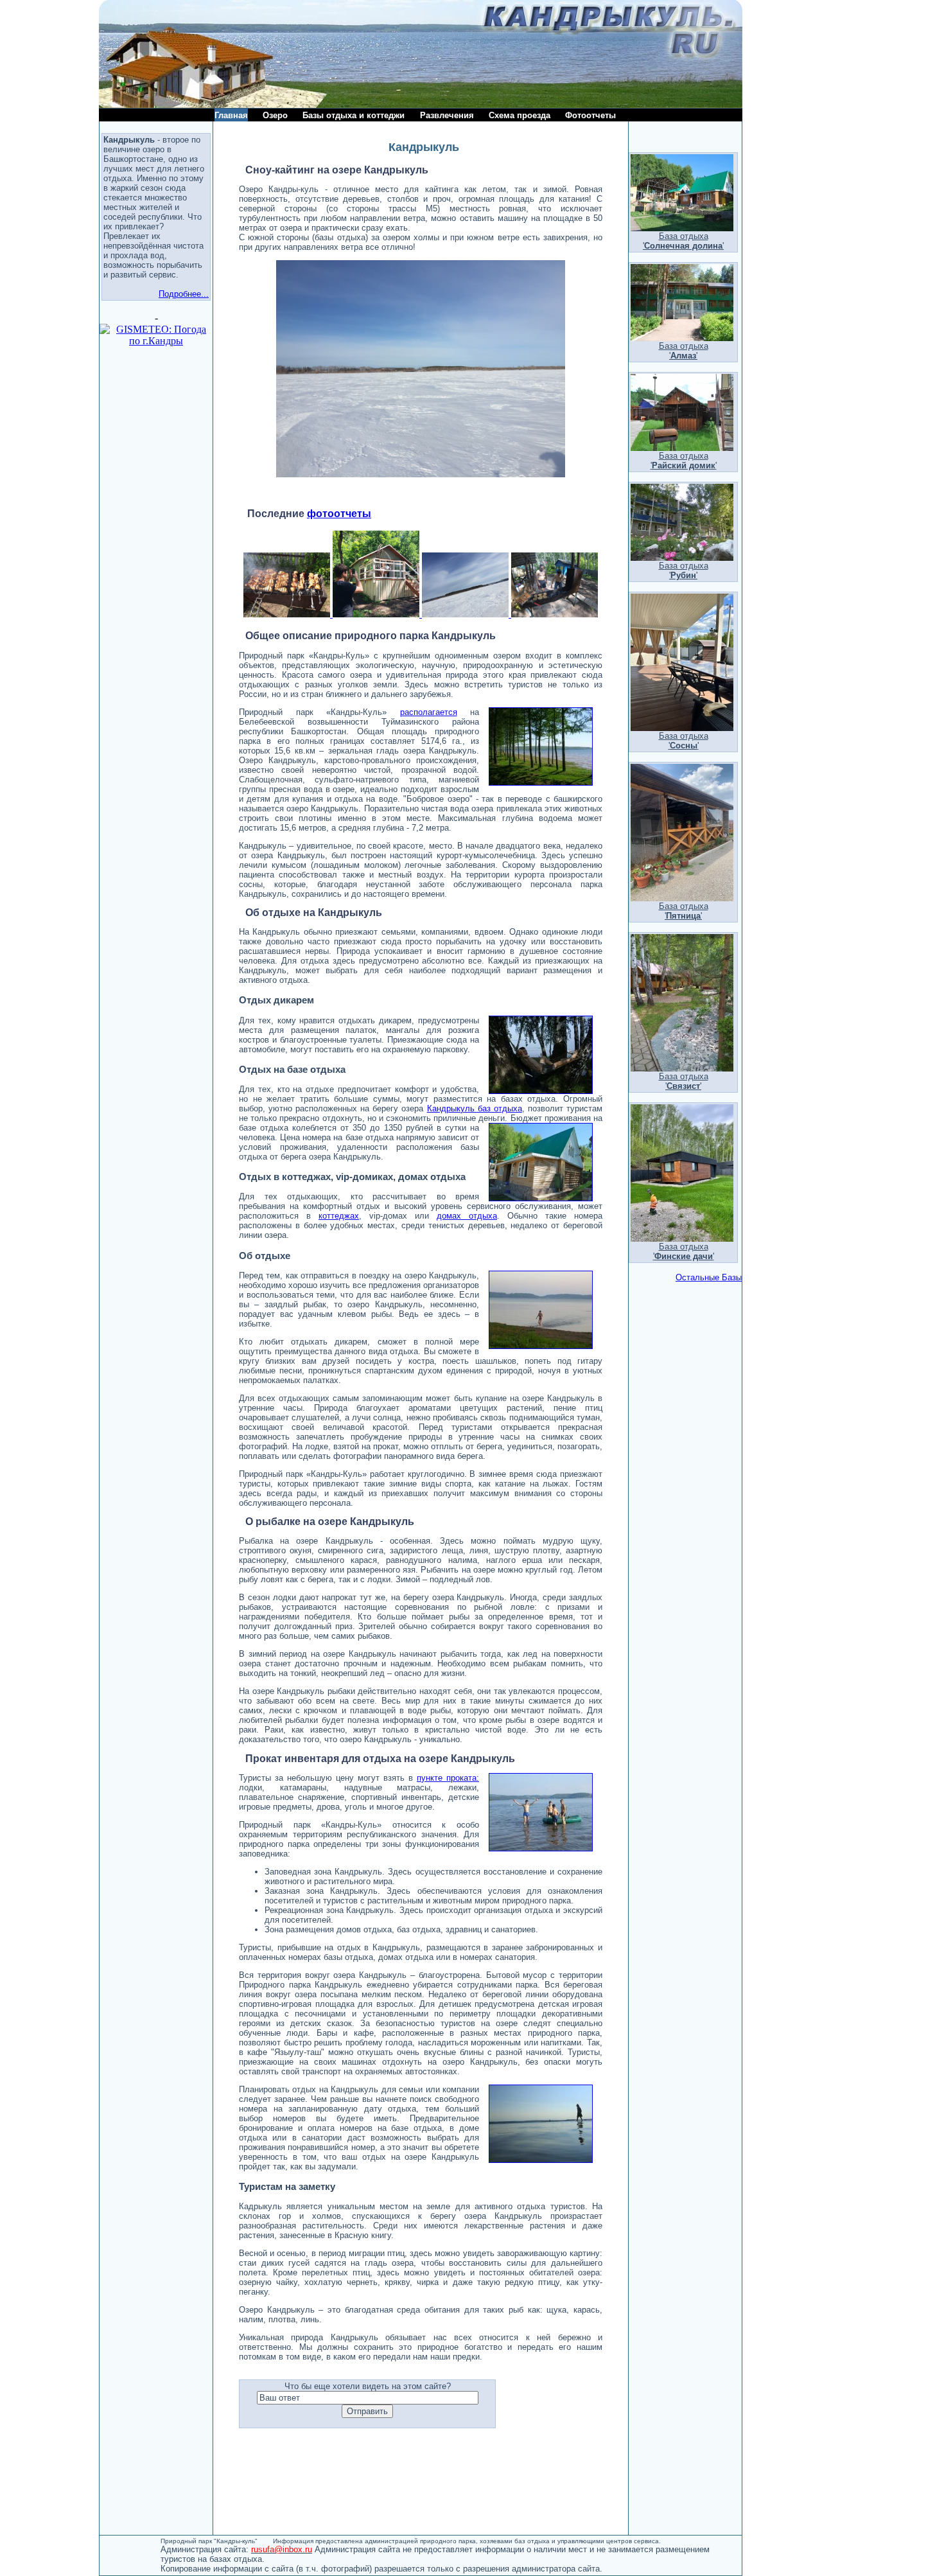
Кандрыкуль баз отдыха (475, 1108)
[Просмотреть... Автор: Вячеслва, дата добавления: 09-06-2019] (375, 614)
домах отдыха (467, 1216)
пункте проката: (448, 1778)
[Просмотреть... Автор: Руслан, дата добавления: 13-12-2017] (464, 614)
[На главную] (188, 104)
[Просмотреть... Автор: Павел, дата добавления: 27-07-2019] (287, 614)
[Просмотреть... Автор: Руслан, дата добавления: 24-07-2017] (553, 614)
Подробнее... (184, 294)
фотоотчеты (339, 514)
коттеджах (339, 1216)
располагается (429, 712)
